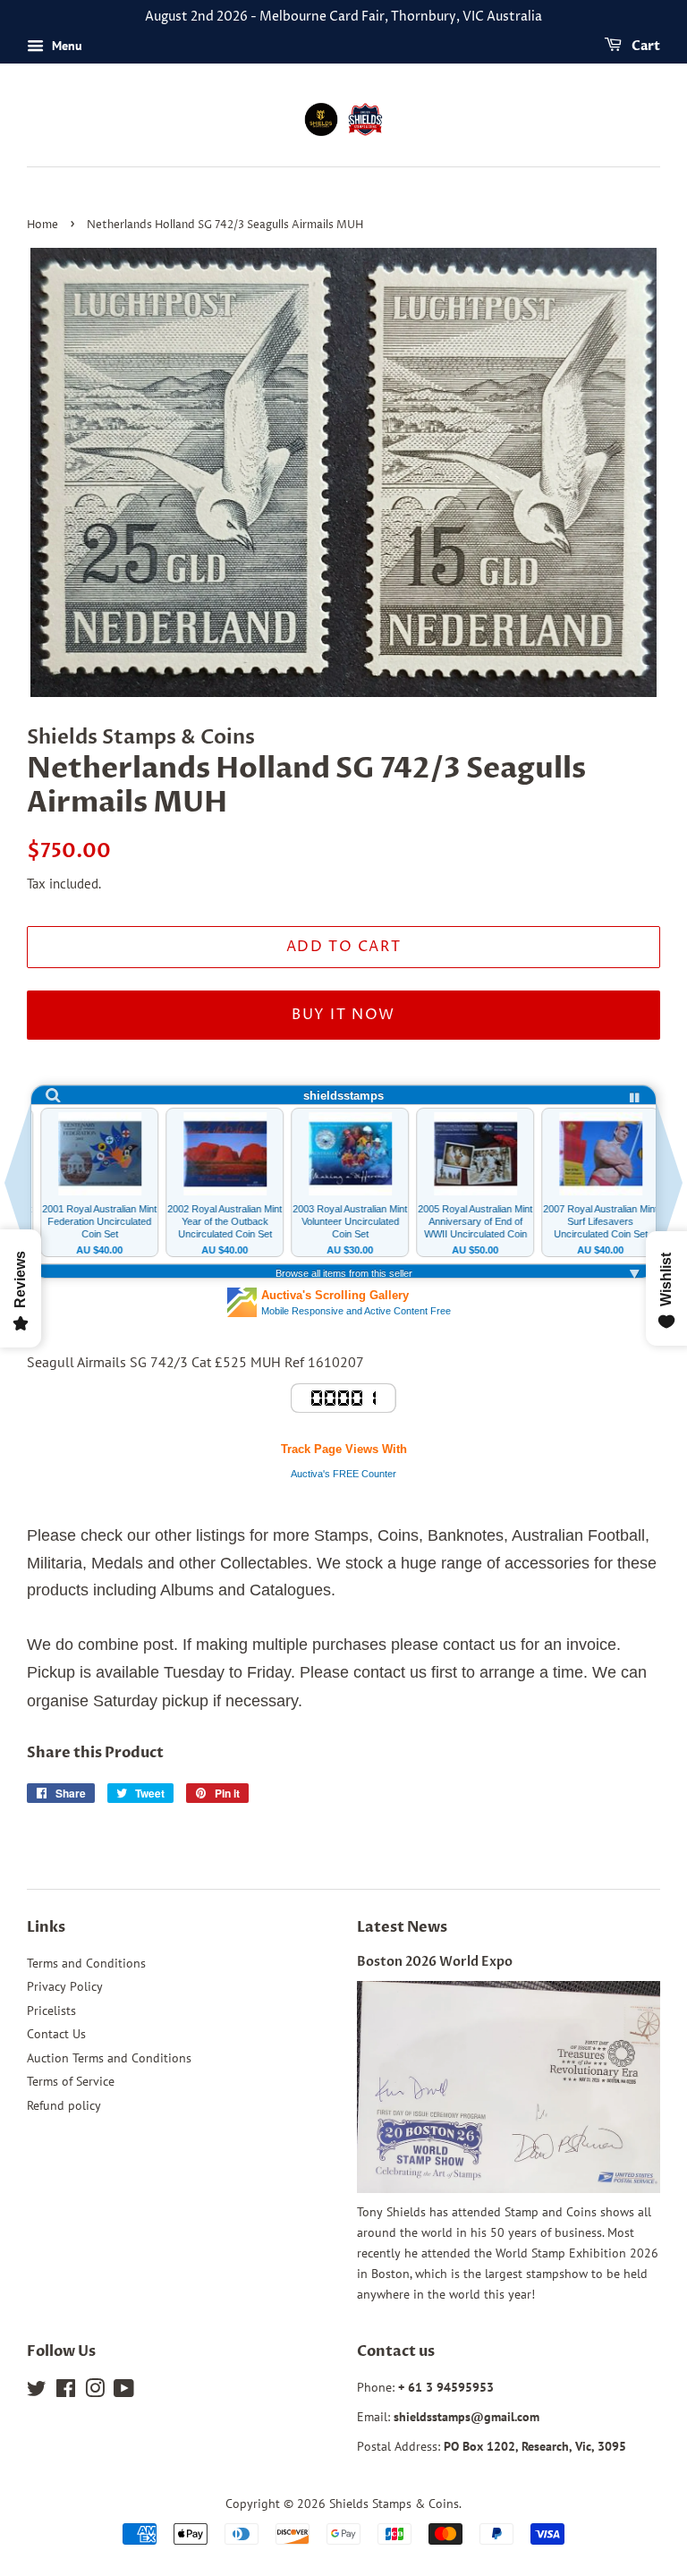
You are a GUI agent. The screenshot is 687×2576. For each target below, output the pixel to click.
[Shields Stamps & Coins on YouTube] (124, 2392)
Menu (65, 46)
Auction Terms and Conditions (109, 2058)
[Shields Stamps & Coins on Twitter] (37, 2392)
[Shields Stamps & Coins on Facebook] (66, 2392)
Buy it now (343, 1015)
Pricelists (51, 2011)
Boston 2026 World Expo (435, 1962)
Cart (645, 46)
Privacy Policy (65, 1986)
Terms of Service (71, 2081)
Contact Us (56, 2034)
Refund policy (64, 2105)
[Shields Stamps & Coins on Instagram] (95, 2392)
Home (42, 225)
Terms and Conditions (86, 1963)
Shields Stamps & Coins (394, 2504)
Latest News (402, 1927)
